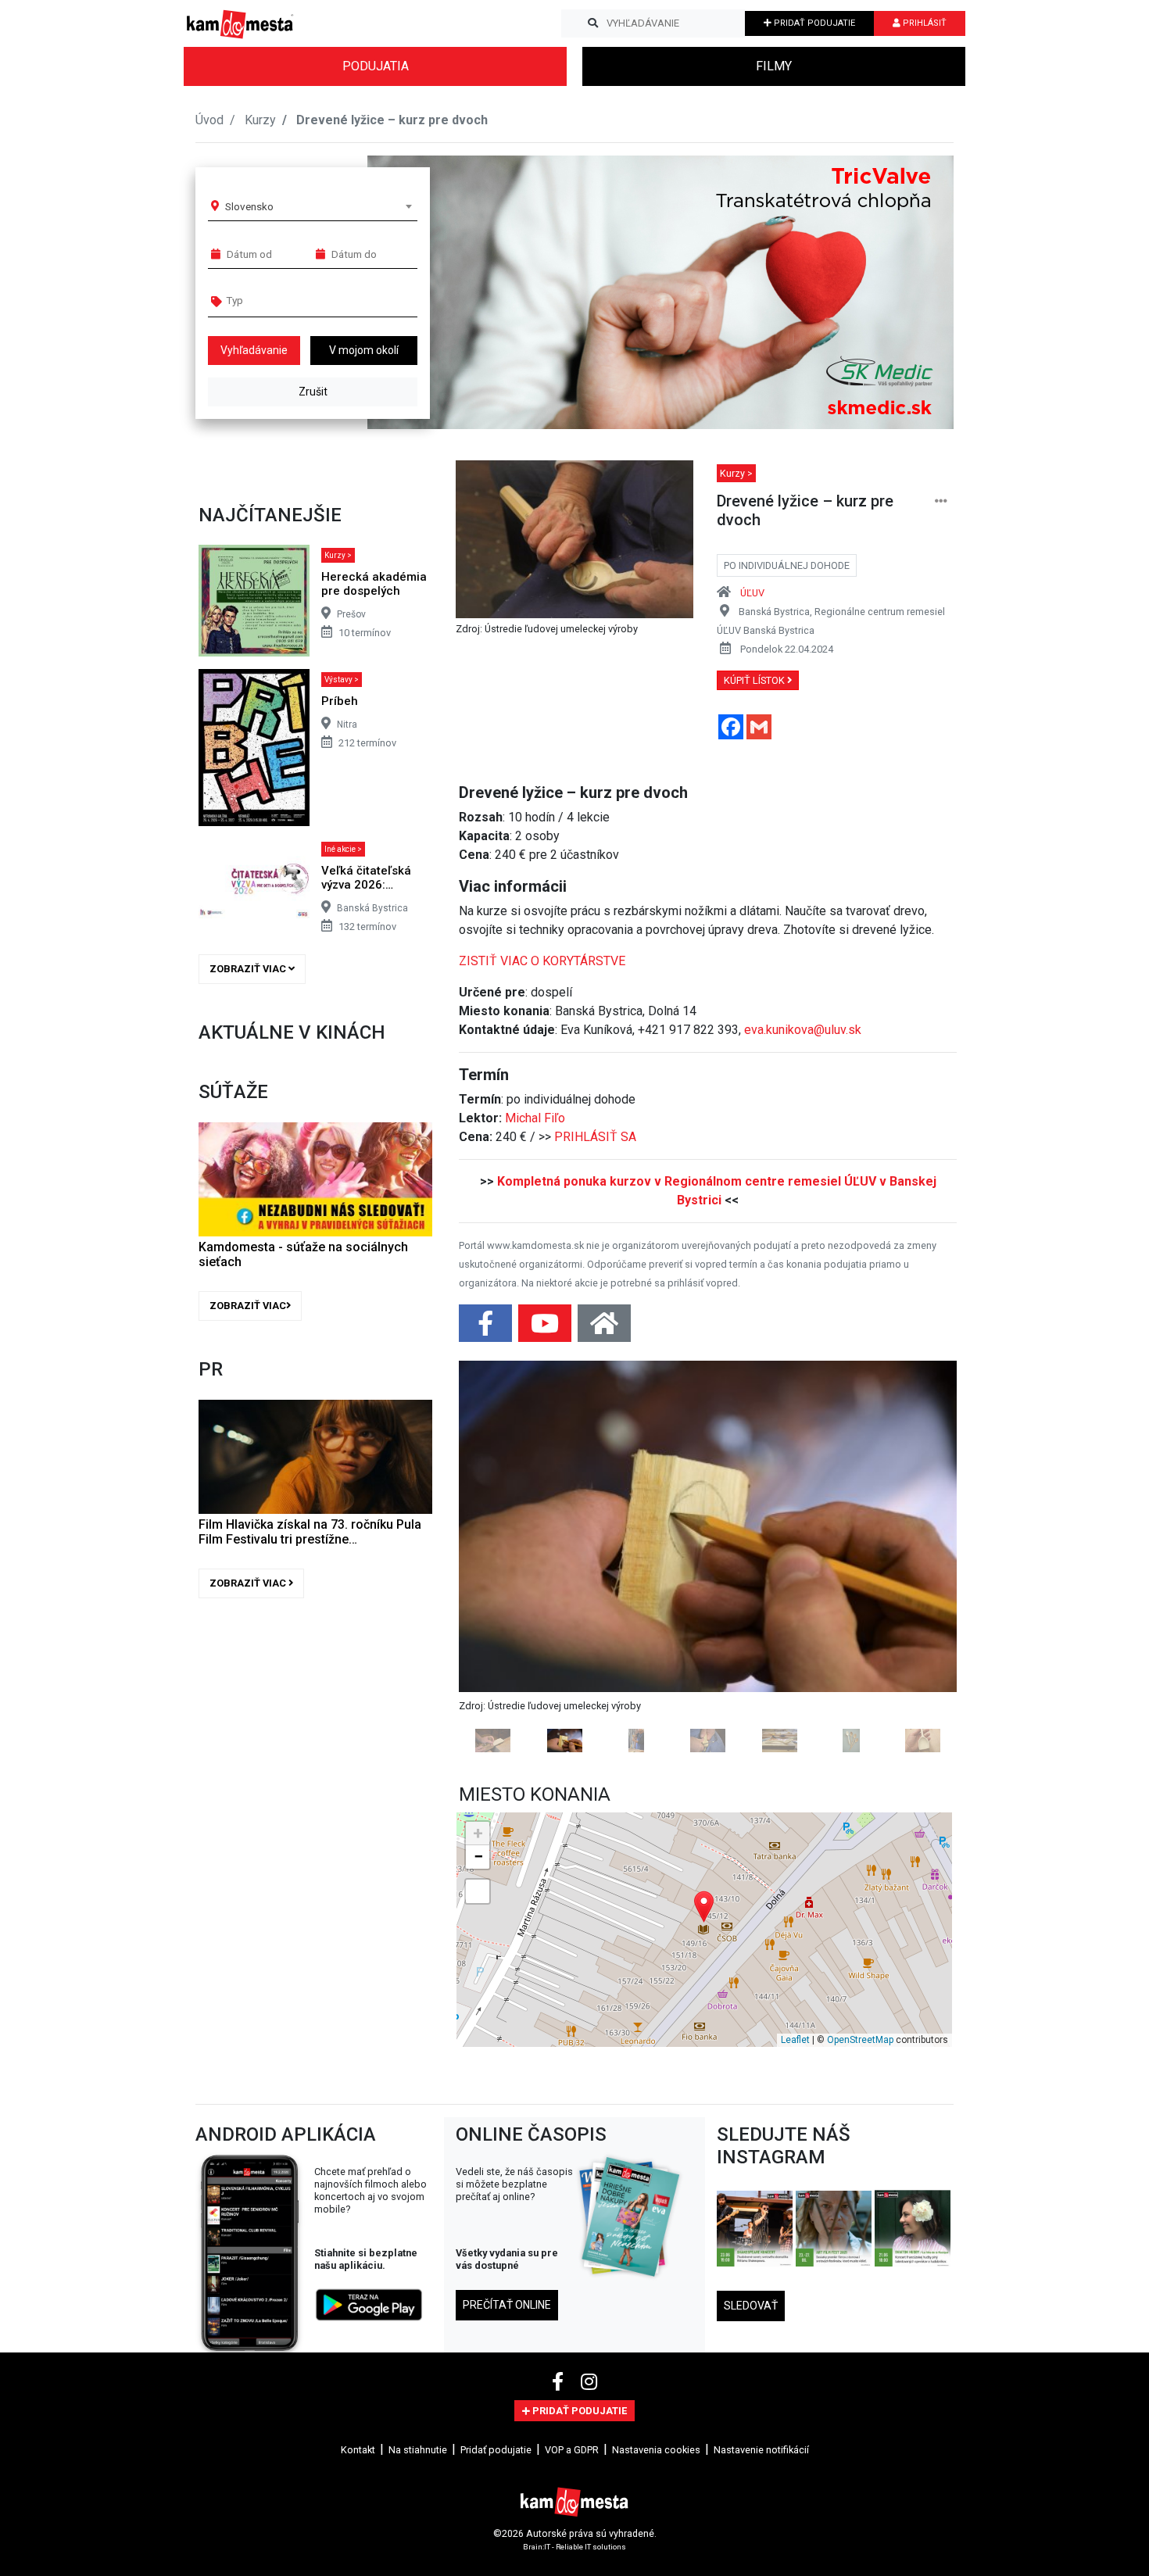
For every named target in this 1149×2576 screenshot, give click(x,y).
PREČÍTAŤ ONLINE (507, 2470)
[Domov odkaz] (604, 1328)
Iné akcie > (343, 849)
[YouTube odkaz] (546, 1328)
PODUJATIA (376, 66)
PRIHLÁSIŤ (923, 23)
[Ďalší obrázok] (920, 1640)
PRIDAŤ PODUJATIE (813, 23)
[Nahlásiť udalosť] (941, 501)
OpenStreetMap (860, 2206)
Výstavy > (342, 680)
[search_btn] (593, 23)
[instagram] (589, 2549)
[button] (910, 292)
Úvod (209, 120)
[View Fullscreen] (478, 2057)
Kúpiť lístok (755, 680)
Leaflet (795, 2206)
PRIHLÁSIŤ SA (595, 1137)
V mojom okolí (364, 350)
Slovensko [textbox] (249, 206)
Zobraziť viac (249, 969)
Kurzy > (338, 555)
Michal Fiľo (535, 1118)
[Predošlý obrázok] (496, 1640)
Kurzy (260, 120)
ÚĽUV (752, 593)
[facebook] (560, 2549)
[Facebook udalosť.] (487, 1328)
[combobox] (318, 206)
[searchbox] (286, 300)
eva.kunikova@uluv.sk (803, 1030)
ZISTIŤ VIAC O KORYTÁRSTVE (542, 961)
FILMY (774, 66)
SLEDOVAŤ (751, 2472)
